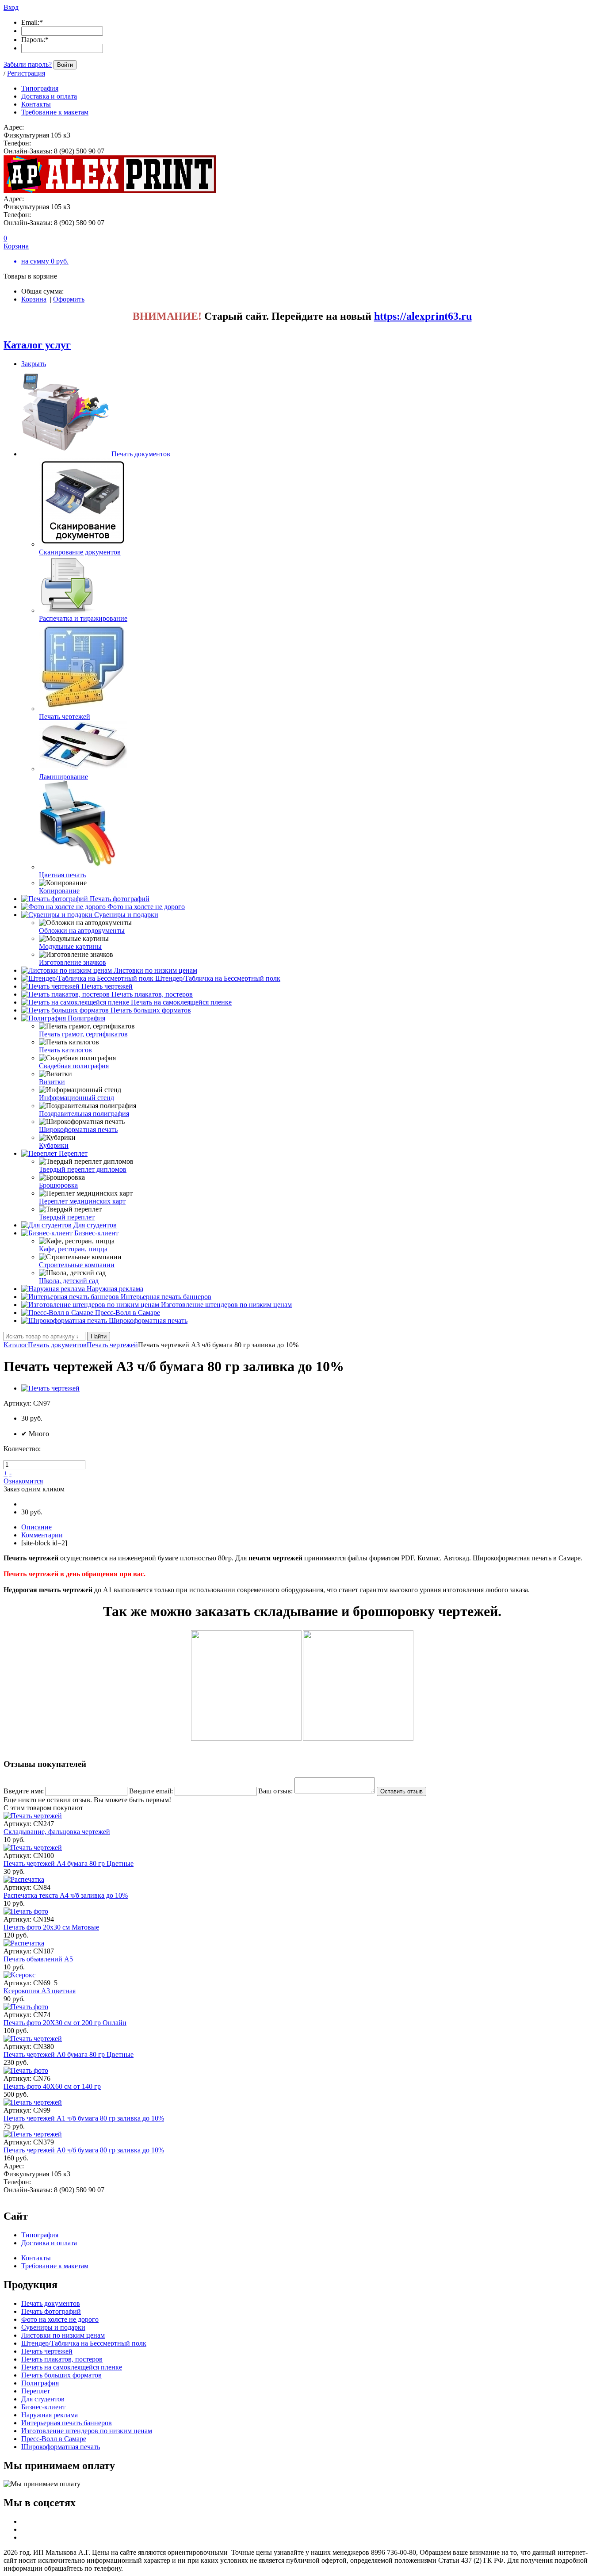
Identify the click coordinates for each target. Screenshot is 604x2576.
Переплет (73, 1153)
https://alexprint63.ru (423, 316)
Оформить (69, 299)
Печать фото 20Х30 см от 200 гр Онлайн (65, 2023)
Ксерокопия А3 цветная (40, 1991)
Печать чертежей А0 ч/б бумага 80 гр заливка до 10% (84, 2150)
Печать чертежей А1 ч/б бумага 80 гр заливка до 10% (84, 2118)
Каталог (16, 1345)
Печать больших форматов (151, 1010)
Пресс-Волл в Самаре (128, 1313)
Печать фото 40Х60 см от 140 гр (52, 2086)
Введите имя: (24, 1791)
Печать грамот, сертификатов (83, 1034)
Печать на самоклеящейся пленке (181, 1002)
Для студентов (95, 1225)
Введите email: (151, 1791)
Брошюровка (58, 1185)
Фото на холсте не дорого (146, 907)
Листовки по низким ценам (155, 970)
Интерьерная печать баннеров (166, 1297)
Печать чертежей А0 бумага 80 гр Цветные (69, 2054)
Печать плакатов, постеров (152, 994)
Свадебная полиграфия (74, 1066)
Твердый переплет (67, 1217)
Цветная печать (62, 875)
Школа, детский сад (69, 1281)
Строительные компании (77, 1265)
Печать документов (141, 454)
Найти (99, 1336)
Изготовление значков (73, 962)
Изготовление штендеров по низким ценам (226, 1305)
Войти (65, 65)
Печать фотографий (120, 899)
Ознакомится (23, 1481)
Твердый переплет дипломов (83, 1169)
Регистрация (26, 73)
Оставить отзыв (401, 1791)
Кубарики (54, 1145)
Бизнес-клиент (96, 1233)
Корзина (34, 299)
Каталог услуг (37, 345)
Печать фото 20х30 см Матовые (51, 1927)
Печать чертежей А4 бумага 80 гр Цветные (69, 1863)
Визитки (52, 1082)
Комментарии (42, 1535)
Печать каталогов (65, 1050)
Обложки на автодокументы (82, 931)
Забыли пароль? (28, 64)
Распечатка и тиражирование (83, 618)
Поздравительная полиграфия (84, 1114)
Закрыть (34, 364)
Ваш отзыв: (275, 1791)
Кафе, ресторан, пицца (73, 1249)
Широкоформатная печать (78, 1129)
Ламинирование (63, 777)
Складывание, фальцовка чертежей (57, 1832)
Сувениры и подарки (126, 915)
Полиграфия (86, 1018)
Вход (11, 7)
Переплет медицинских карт (82, 1201)
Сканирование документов (80, 552)
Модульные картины (70, 946)
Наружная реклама (115, 1289)
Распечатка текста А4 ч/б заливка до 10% (66, 1895)
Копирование (59, 891)
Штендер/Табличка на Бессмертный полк (218, 978)
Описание (36, 1527)
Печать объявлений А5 (38, 1959)
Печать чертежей (65, 717)
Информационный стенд (76, 1098)
